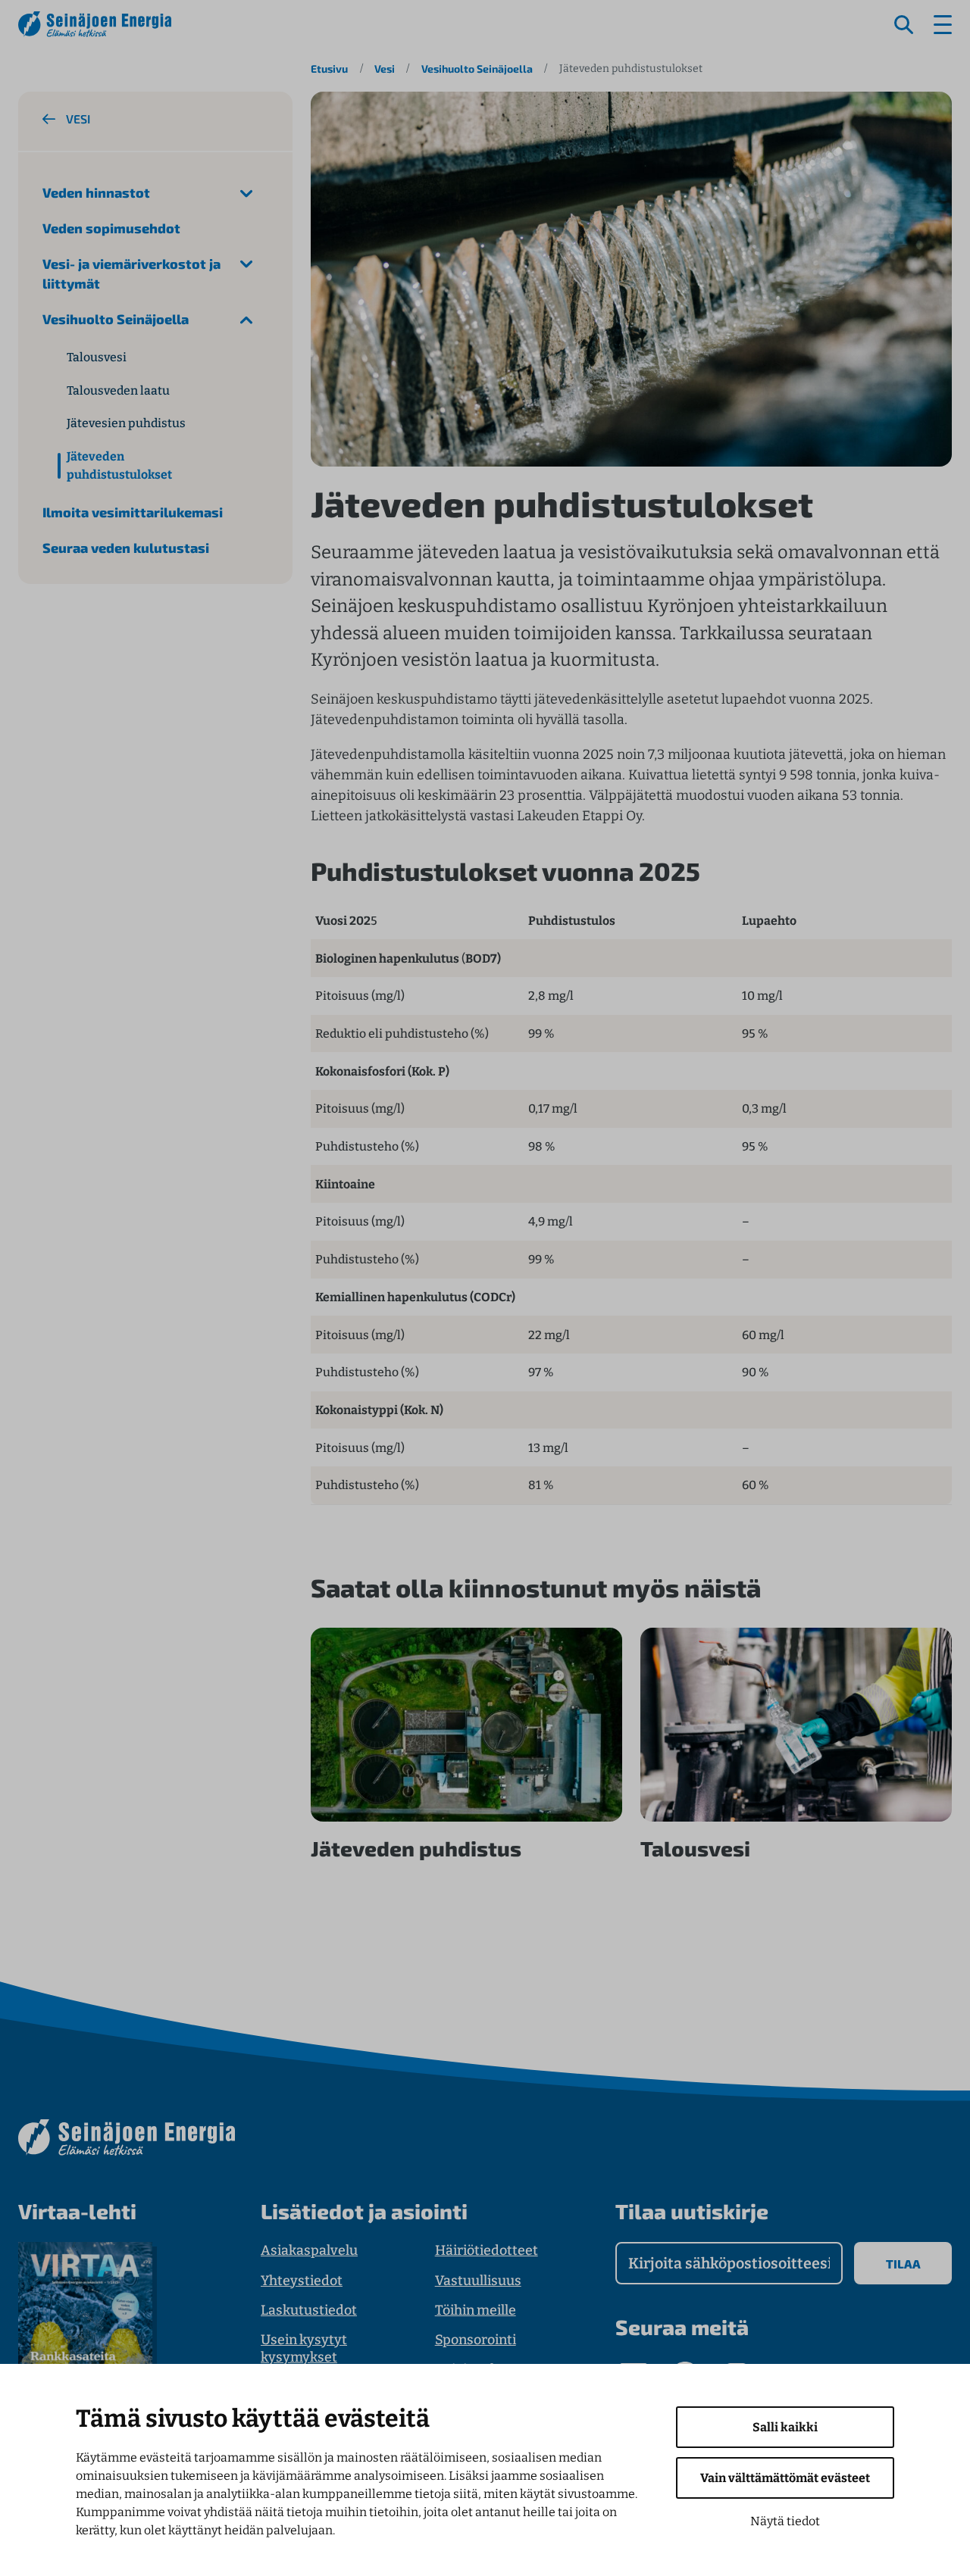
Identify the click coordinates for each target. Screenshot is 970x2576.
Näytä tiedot (785, 2521)
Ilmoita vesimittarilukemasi (133, 512)
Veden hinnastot (96, 192)
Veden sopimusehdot (111, 228)
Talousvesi (97, 357)
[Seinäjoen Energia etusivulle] (95, 24)
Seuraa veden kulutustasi (126, 548)
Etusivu (329, 69)
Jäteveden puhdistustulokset (119, 465)
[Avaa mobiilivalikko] (943, 25)
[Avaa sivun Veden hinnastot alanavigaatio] (246, 193)
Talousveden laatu (118, 390)
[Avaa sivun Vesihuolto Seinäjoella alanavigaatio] (246, 319)
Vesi (385, 69)
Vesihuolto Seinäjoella (477, 69)
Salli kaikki (785, 2427)
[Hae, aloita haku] (904, 25)
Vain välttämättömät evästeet (785, 2478)
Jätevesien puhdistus (126, 423)
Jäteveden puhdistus (416, 1848)
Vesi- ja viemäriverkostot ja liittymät (131, 274)
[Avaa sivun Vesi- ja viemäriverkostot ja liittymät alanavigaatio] (246, 264)
